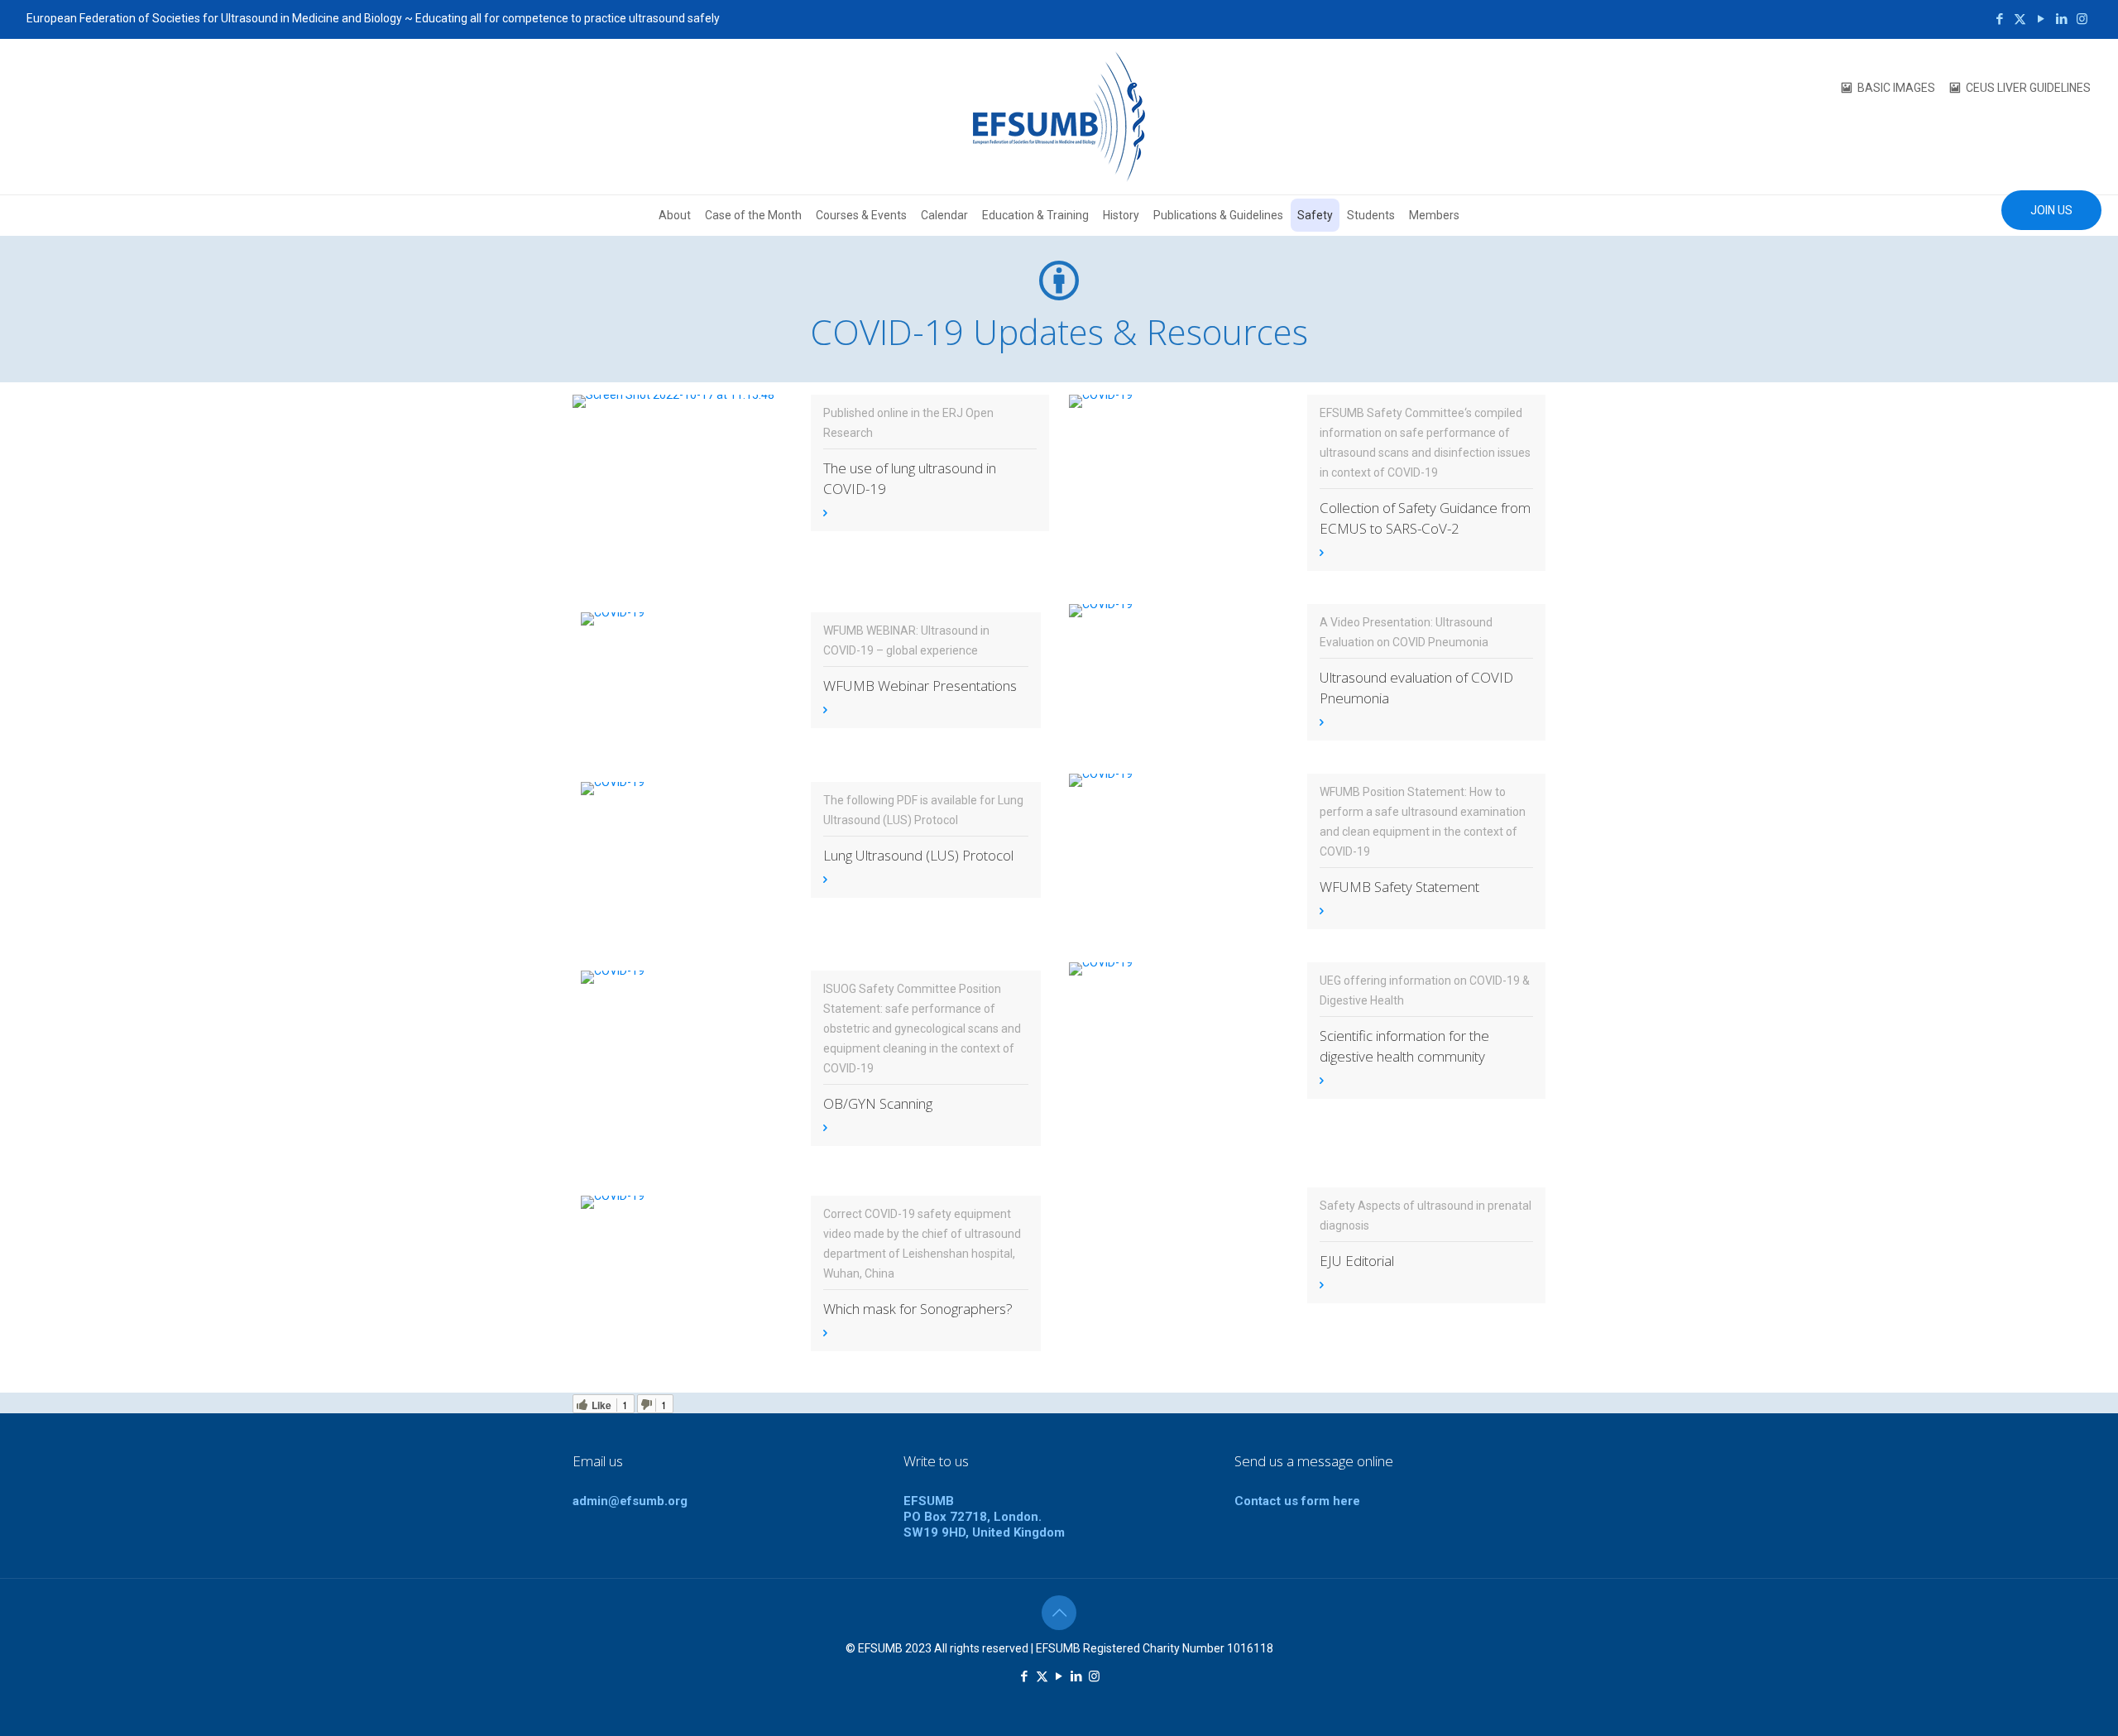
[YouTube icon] (2041, 19)
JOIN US (2051, 210)
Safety (1315, 215)
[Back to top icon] (1059, 1613)
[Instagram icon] (2082, 19)
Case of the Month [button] (753, 215)
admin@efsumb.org (630, 1501)
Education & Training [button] (1035, 215)
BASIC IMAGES (1896, 88)
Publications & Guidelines (1218, 215)
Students (1371, 215)
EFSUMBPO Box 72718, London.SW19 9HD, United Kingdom (984, 1517)
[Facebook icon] (1999, 19)
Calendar (944, 215)
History (1121, 215)
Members (1434, 215)
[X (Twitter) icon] (2020, 19)
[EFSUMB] (1059, 117)
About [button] (675, 215)
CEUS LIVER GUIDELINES (2028, 88)
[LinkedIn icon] (2061, 19)
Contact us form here (1297, 1501)
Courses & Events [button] (861, 215)
